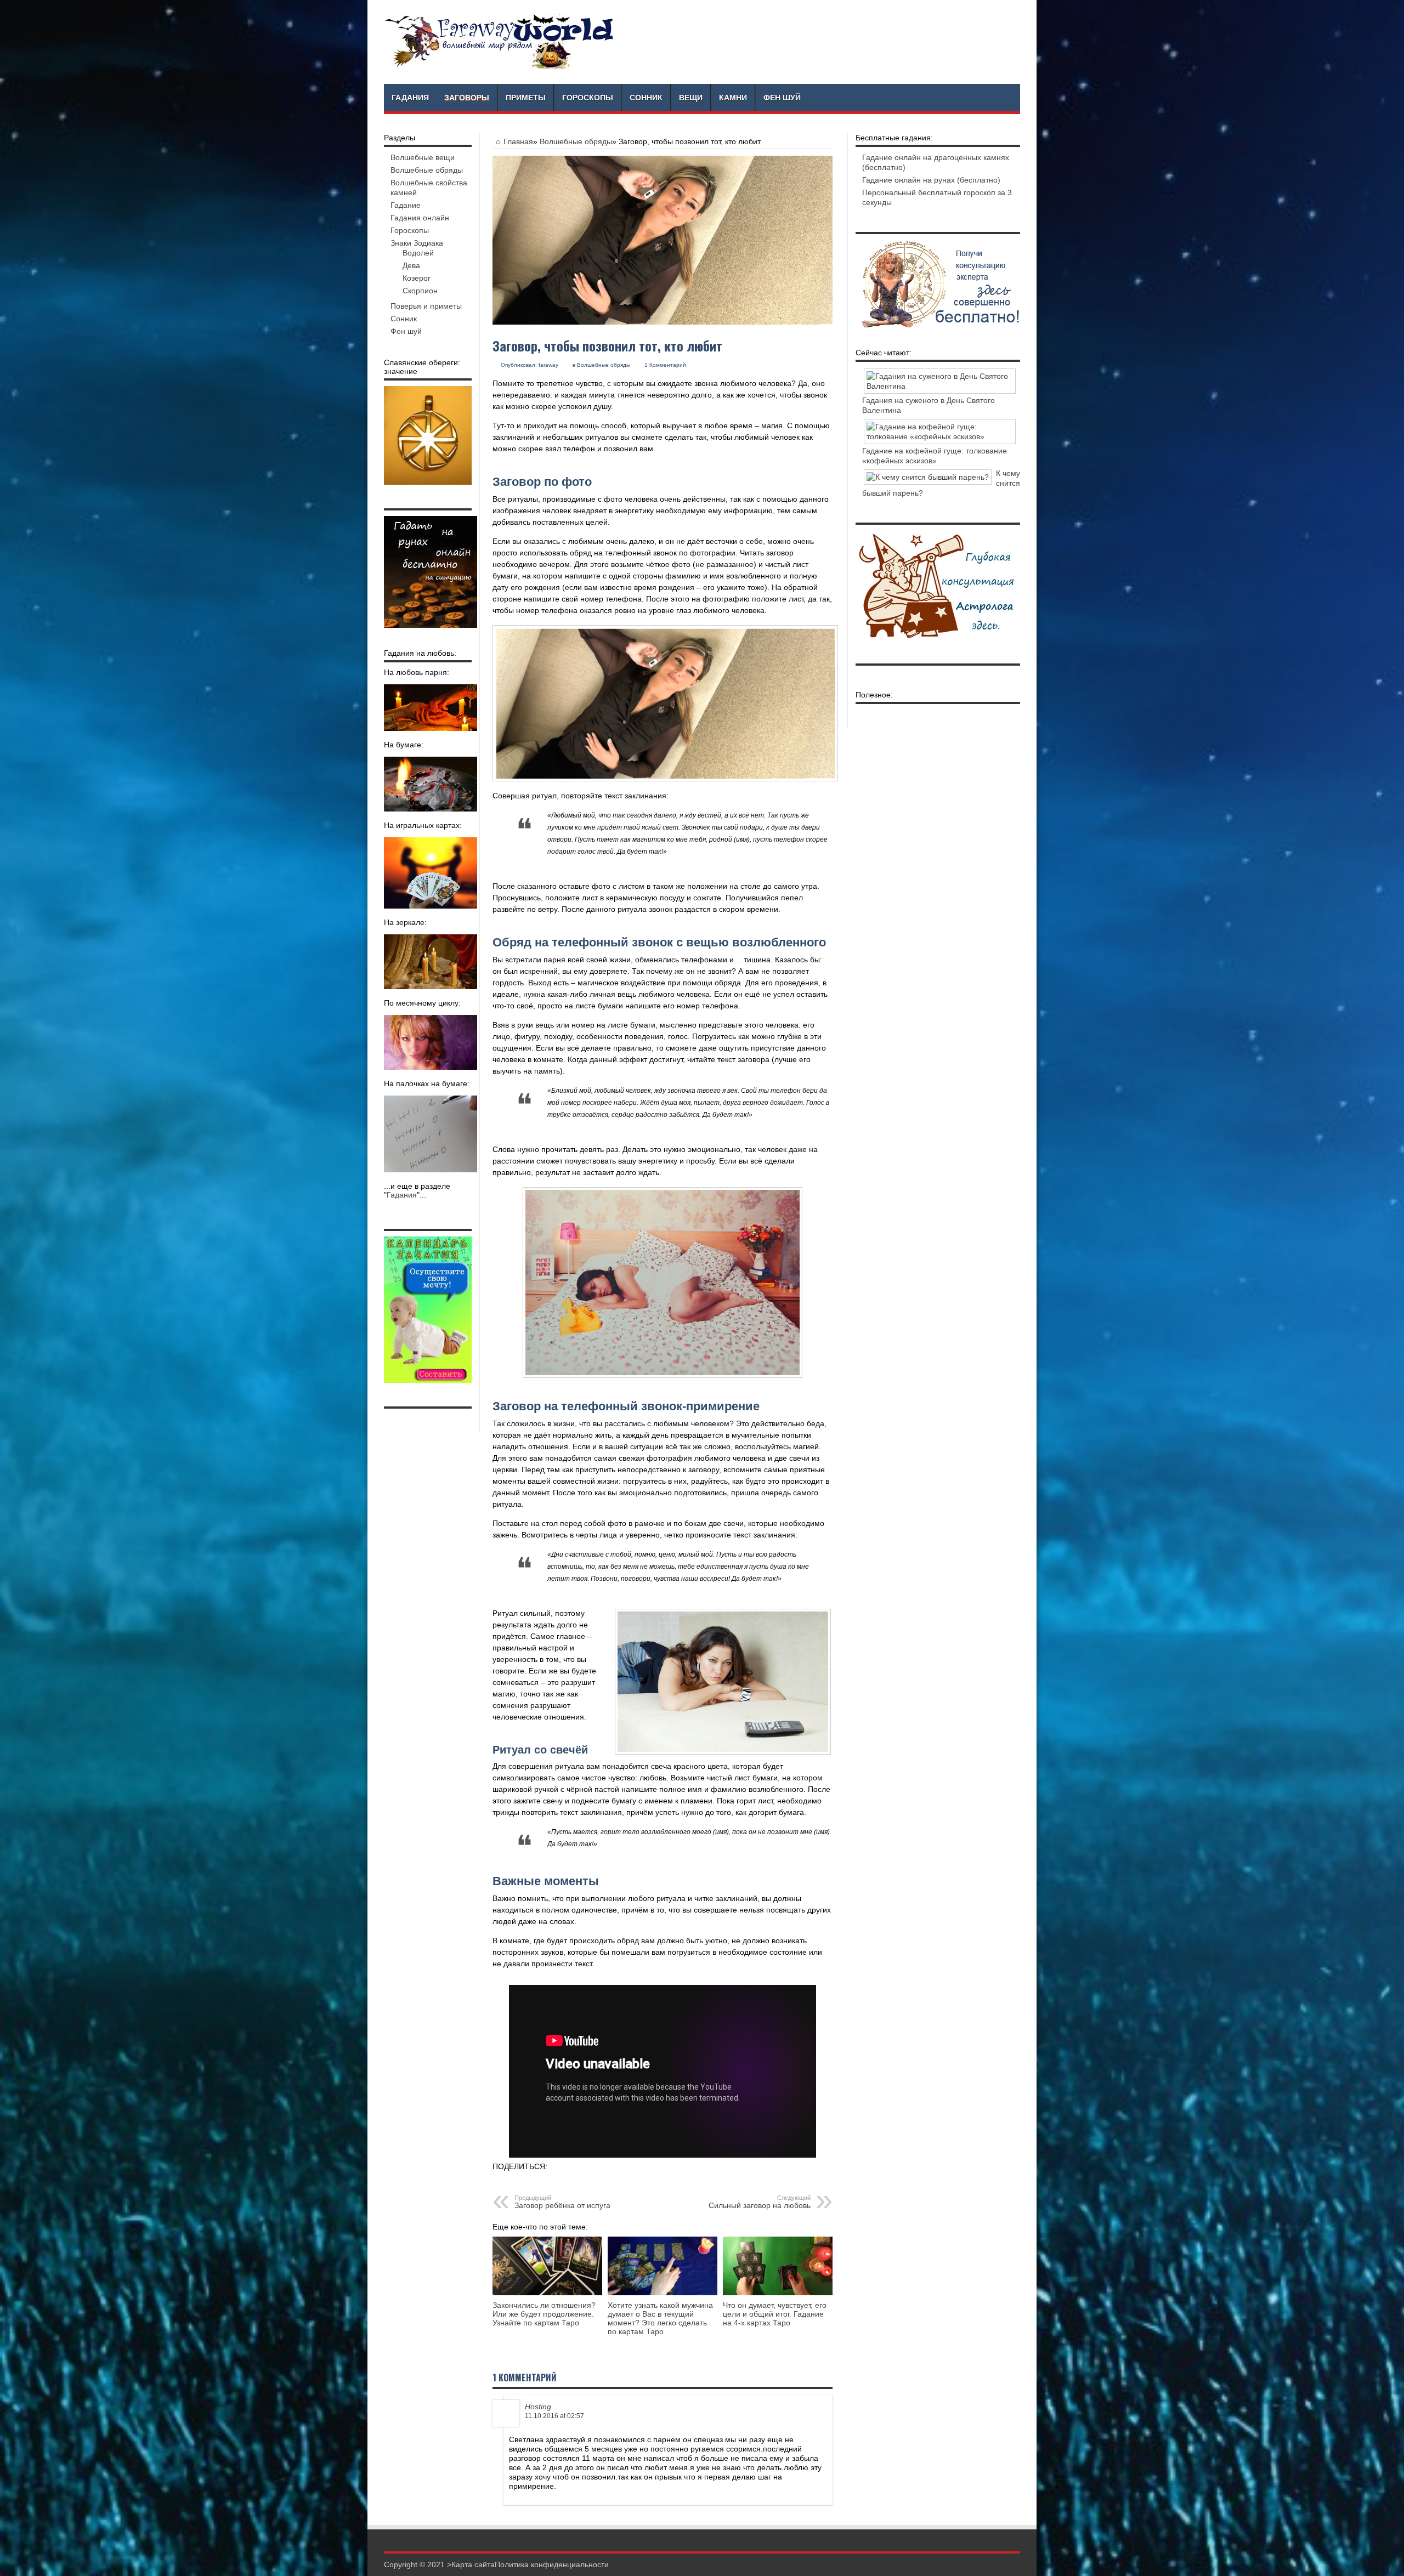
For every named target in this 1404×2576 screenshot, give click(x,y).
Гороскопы (588, 98)
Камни (733, 98)
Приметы (526, 98)
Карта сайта (473, 2564)
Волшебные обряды (576, 141)
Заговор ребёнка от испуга (562, 2202)
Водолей (418, 253)
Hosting (538, 2407)
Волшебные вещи (423, 157)
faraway (548, 365)
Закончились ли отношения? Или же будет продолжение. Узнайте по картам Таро (544, 2314)
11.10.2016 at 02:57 (554, 2416)
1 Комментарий (665, 365)
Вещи (691, 98)
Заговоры (467, 98)
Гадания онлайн (420, 218)
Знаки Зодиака (417, 243)
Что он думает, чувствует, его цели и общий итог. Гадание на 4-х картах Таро (775, 2314)
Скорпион (420, 291)
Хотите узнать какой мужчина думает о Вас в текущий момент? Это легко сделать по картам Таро (660, 2318)
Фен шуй (782, 98)
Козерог (417, 278)
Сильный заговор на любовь (760, 2202)
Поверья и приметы (426, 306)
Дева (411, 265)
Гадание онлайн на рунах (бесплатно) (931, 180)
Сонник (646, 98)
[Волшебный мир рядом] (500, 66)
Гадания (410, 98)
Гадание (406, 205)
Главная (518, 141)
